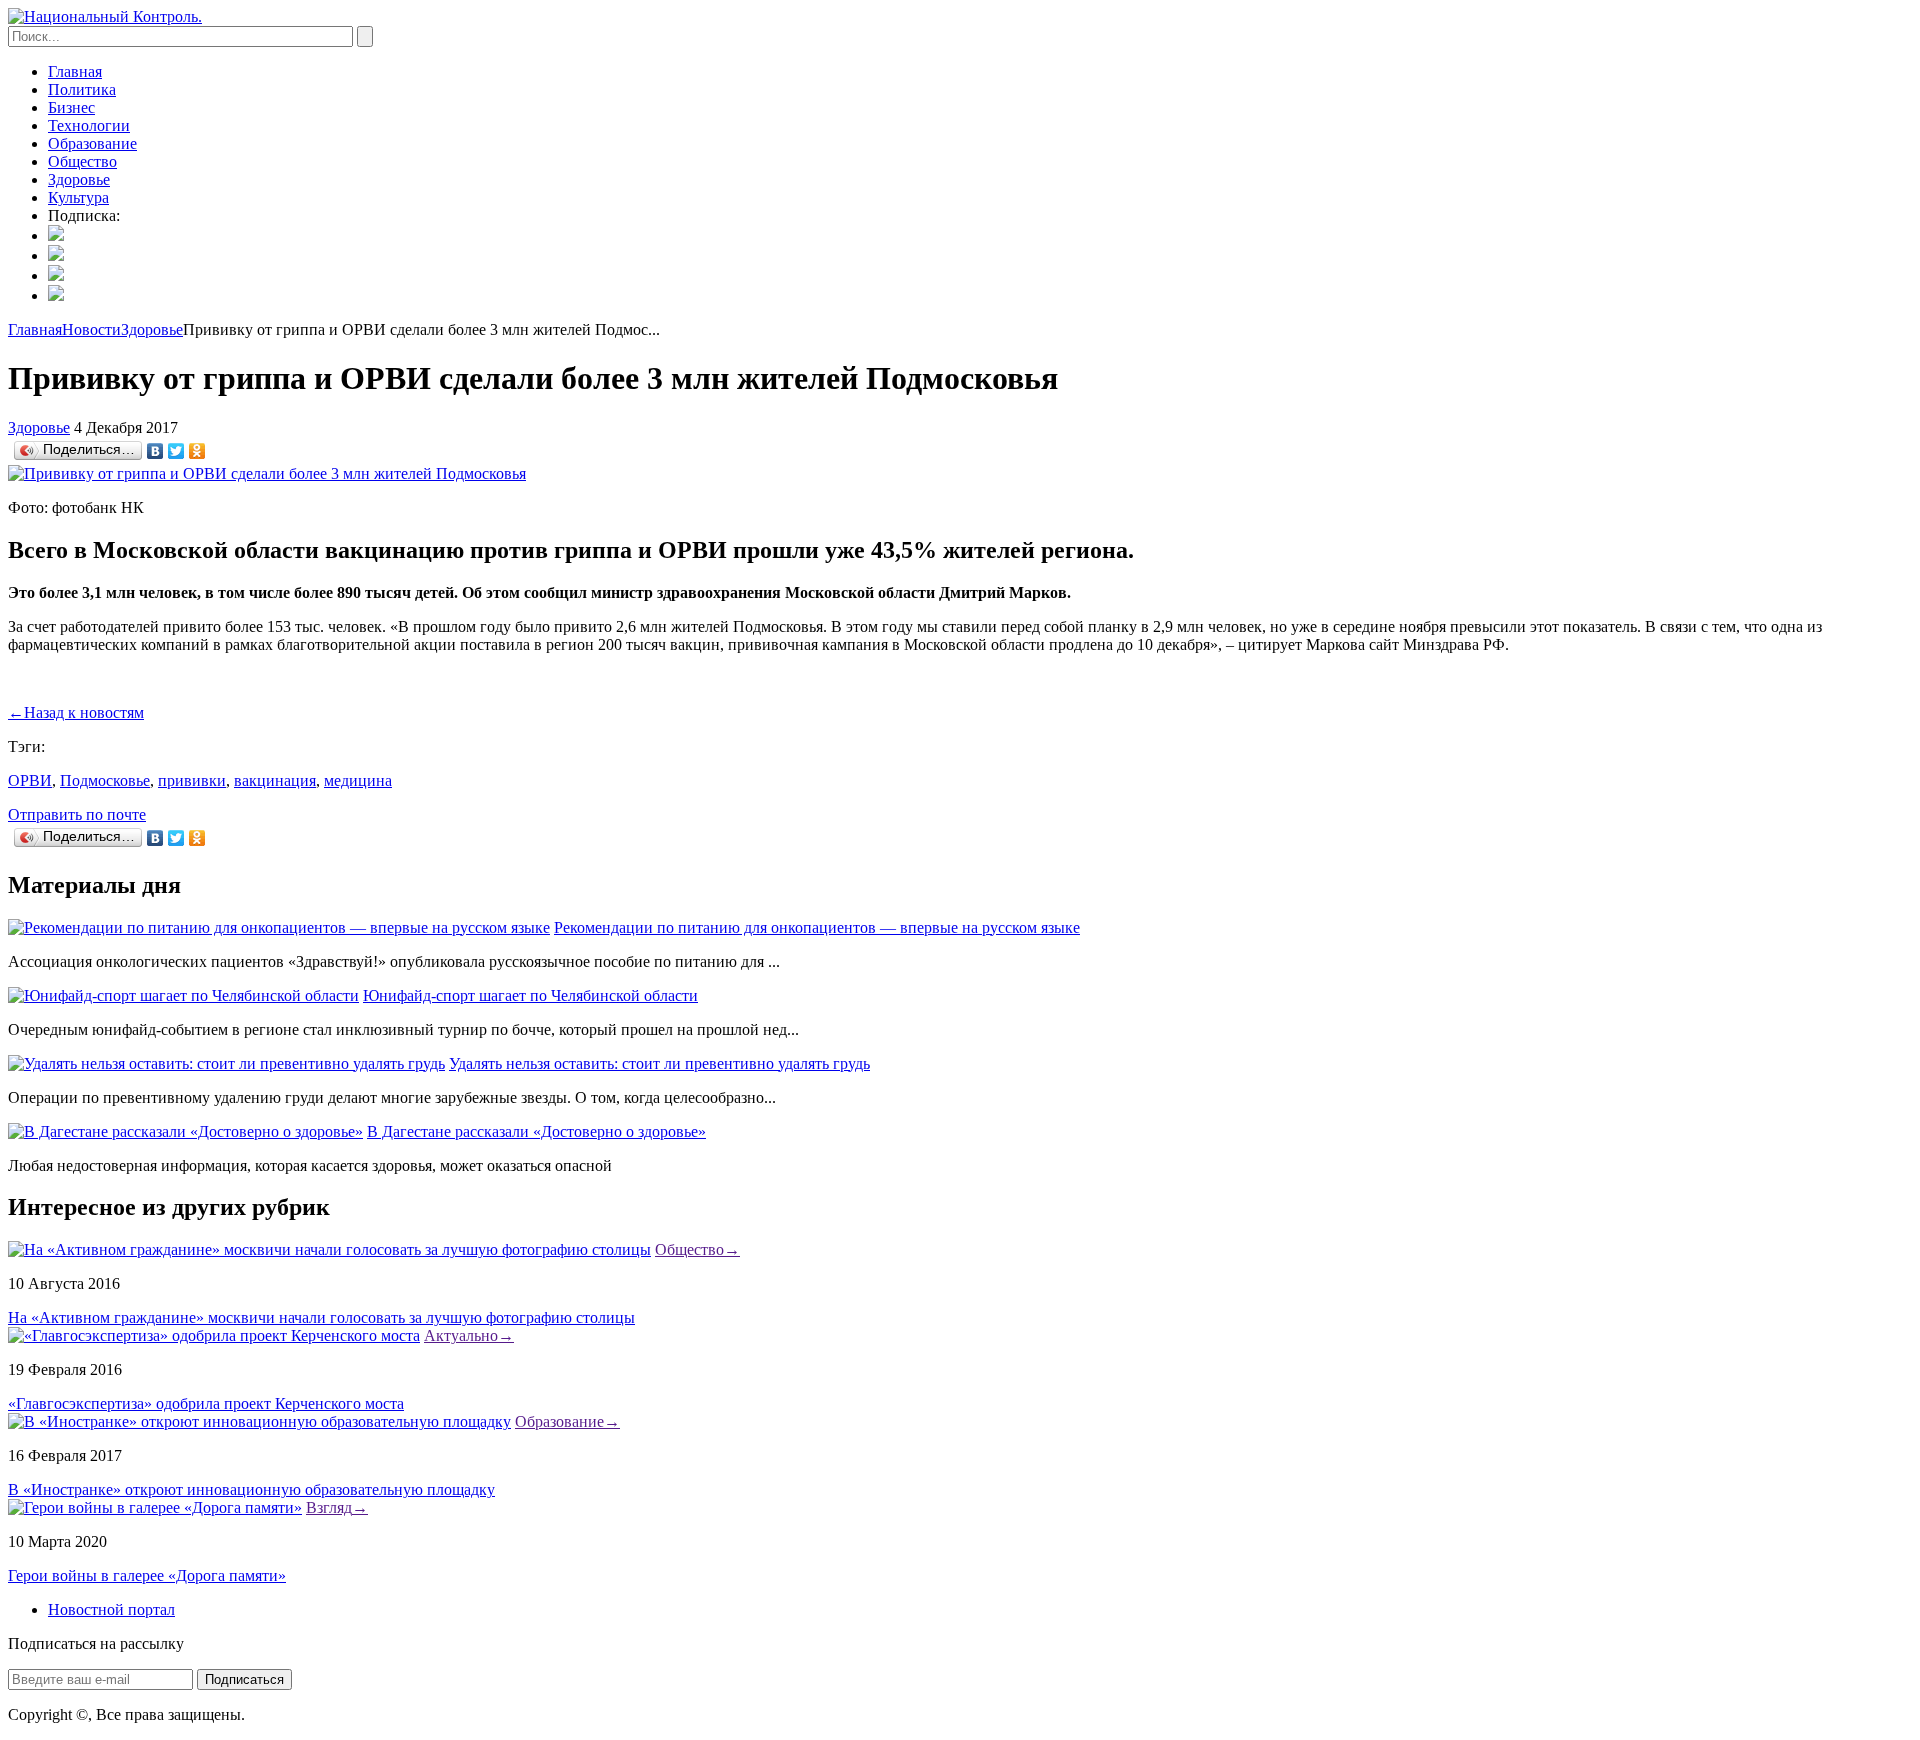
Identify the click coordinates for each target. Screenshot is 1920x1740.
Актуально (469, 1335)
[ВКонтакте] (155, 451)
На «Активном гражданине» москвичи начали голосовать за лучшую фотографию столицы (321, 1317)
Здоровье (79, 179)
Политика (82, 89)
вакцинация (275, 780)
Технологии (89, 125)
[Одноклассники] (197, 451)
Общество (82, 161)
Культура (78, 197)
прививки (192, 780)
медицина (358, 780)
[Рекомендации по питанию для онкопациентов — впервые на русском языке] (279, 927)
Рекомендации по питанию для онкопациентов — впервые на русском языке (817, 927)
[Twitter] (176, 451)
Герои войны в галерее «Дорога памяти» (147, 1575)
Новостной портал (111, 1609)
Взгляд (337, 1507)
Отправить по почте (77, 814)
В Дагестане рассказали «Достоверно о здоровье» (536, 1131)
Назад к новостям (76, 712)
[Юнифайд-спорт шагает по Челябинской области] (183, 995)
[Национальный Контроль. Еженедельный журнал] (105, 16)
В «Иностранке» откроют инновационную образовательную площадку (251, 1489)
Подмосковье (105, 780)
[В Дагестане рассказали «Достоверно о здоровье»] (185, 1131)
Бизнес (71, 107)
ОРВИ (30, 780)
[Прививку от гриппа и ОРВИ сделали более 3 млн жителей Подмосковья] (267, 473)
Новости (91, 329)
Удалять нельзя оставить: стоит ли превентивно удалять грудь (659, 1063)
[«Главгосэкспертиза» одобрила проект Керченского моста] (214, 1335)
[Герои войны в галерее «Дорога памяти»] (155, 1507)
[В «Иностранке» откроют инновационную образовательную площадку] (259, 1421)
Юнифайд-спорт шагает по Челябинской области (530, 995)
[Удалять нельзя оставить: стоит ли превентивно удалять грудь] (226, 1063)
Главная (75, 71)
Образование (92, 143)
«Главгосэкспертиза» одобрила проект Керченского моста (206, 1403)
